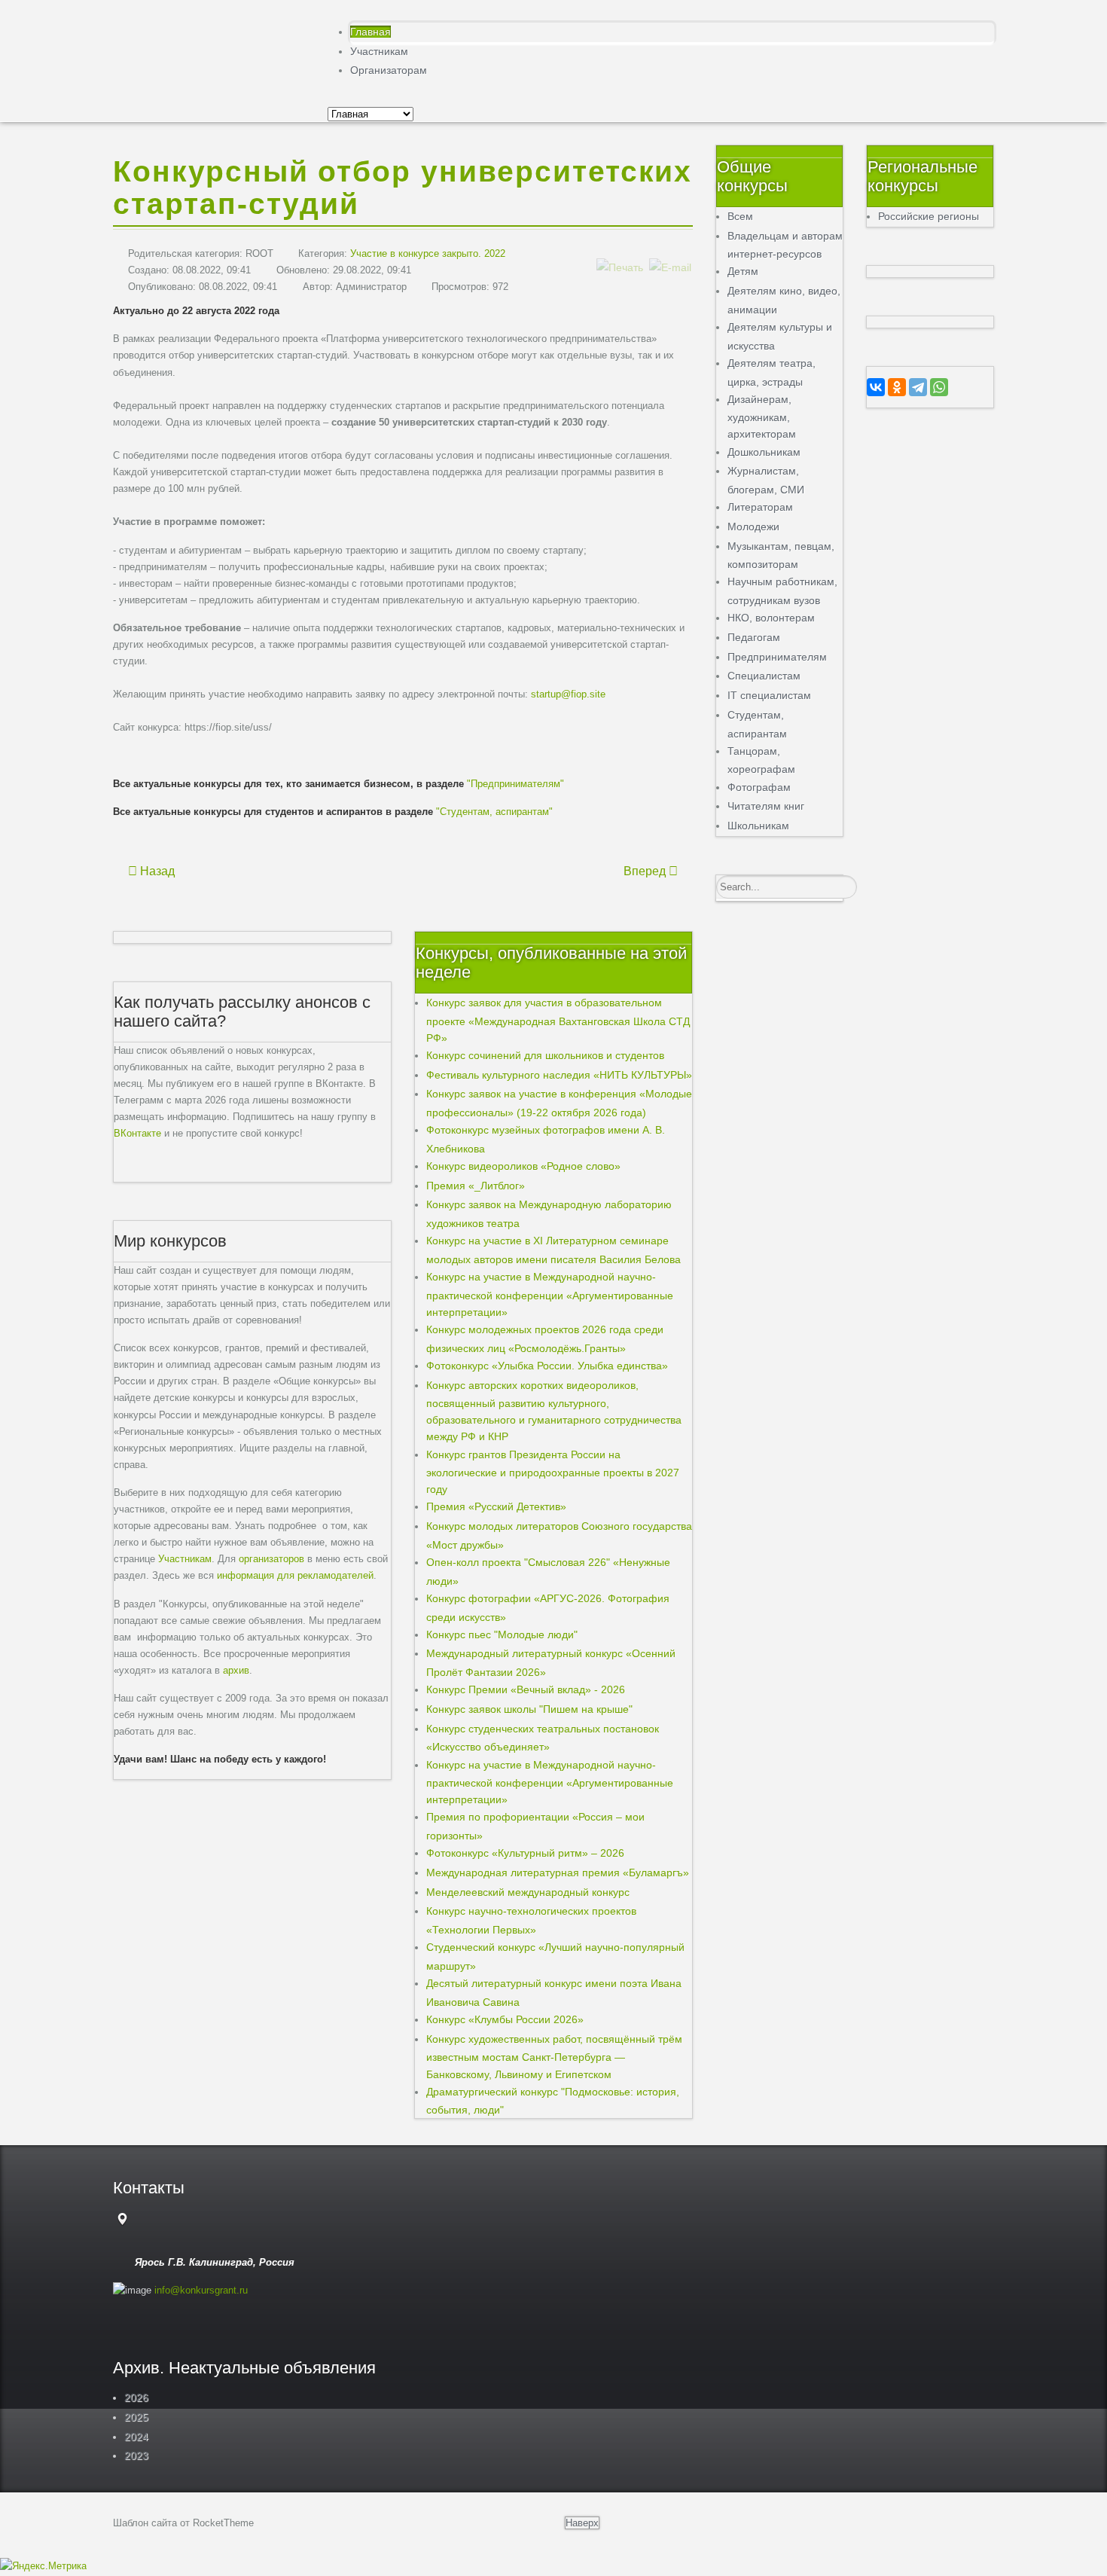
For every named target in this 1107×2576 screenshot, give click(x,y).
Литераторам (760, 507)
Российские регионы (929, 216)
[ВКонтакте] (876, 387)
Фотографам (759, 787)
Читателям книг (766, 806)
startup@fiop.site (568, 694)
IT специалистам (769, 695)
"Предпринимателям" (515, 784)
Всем (740, 216)
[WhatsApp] (939, 387)
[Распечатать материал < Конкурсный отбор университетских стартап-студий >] (620, 252)
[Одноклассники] (897, 387)
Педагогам (754, 637)
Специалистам (764, 676)
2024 (136, 2437)
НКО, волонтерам (771, 618)
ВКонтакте (137, 1133)
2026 (136, 2397)
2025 (136, 2417)
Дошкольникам (764, 452)
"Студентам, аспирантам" (494, 812)
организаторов (271, 1559)
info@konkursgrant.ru (201, 2290)
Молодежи (753, 526)
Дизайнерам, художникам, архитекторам (762, 417)
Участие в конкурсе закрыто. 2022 (428, 253)
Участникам (185, 1559)
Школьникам (758, 826)
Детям (743, 271)
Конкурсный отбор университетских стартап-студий (403, 188)
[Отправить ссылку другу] (670, 252)
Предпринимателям (777, 657)
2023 (136, 2455)
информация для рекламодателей (295, 1575)
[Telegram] (918, 387)
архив (236, 1670)
